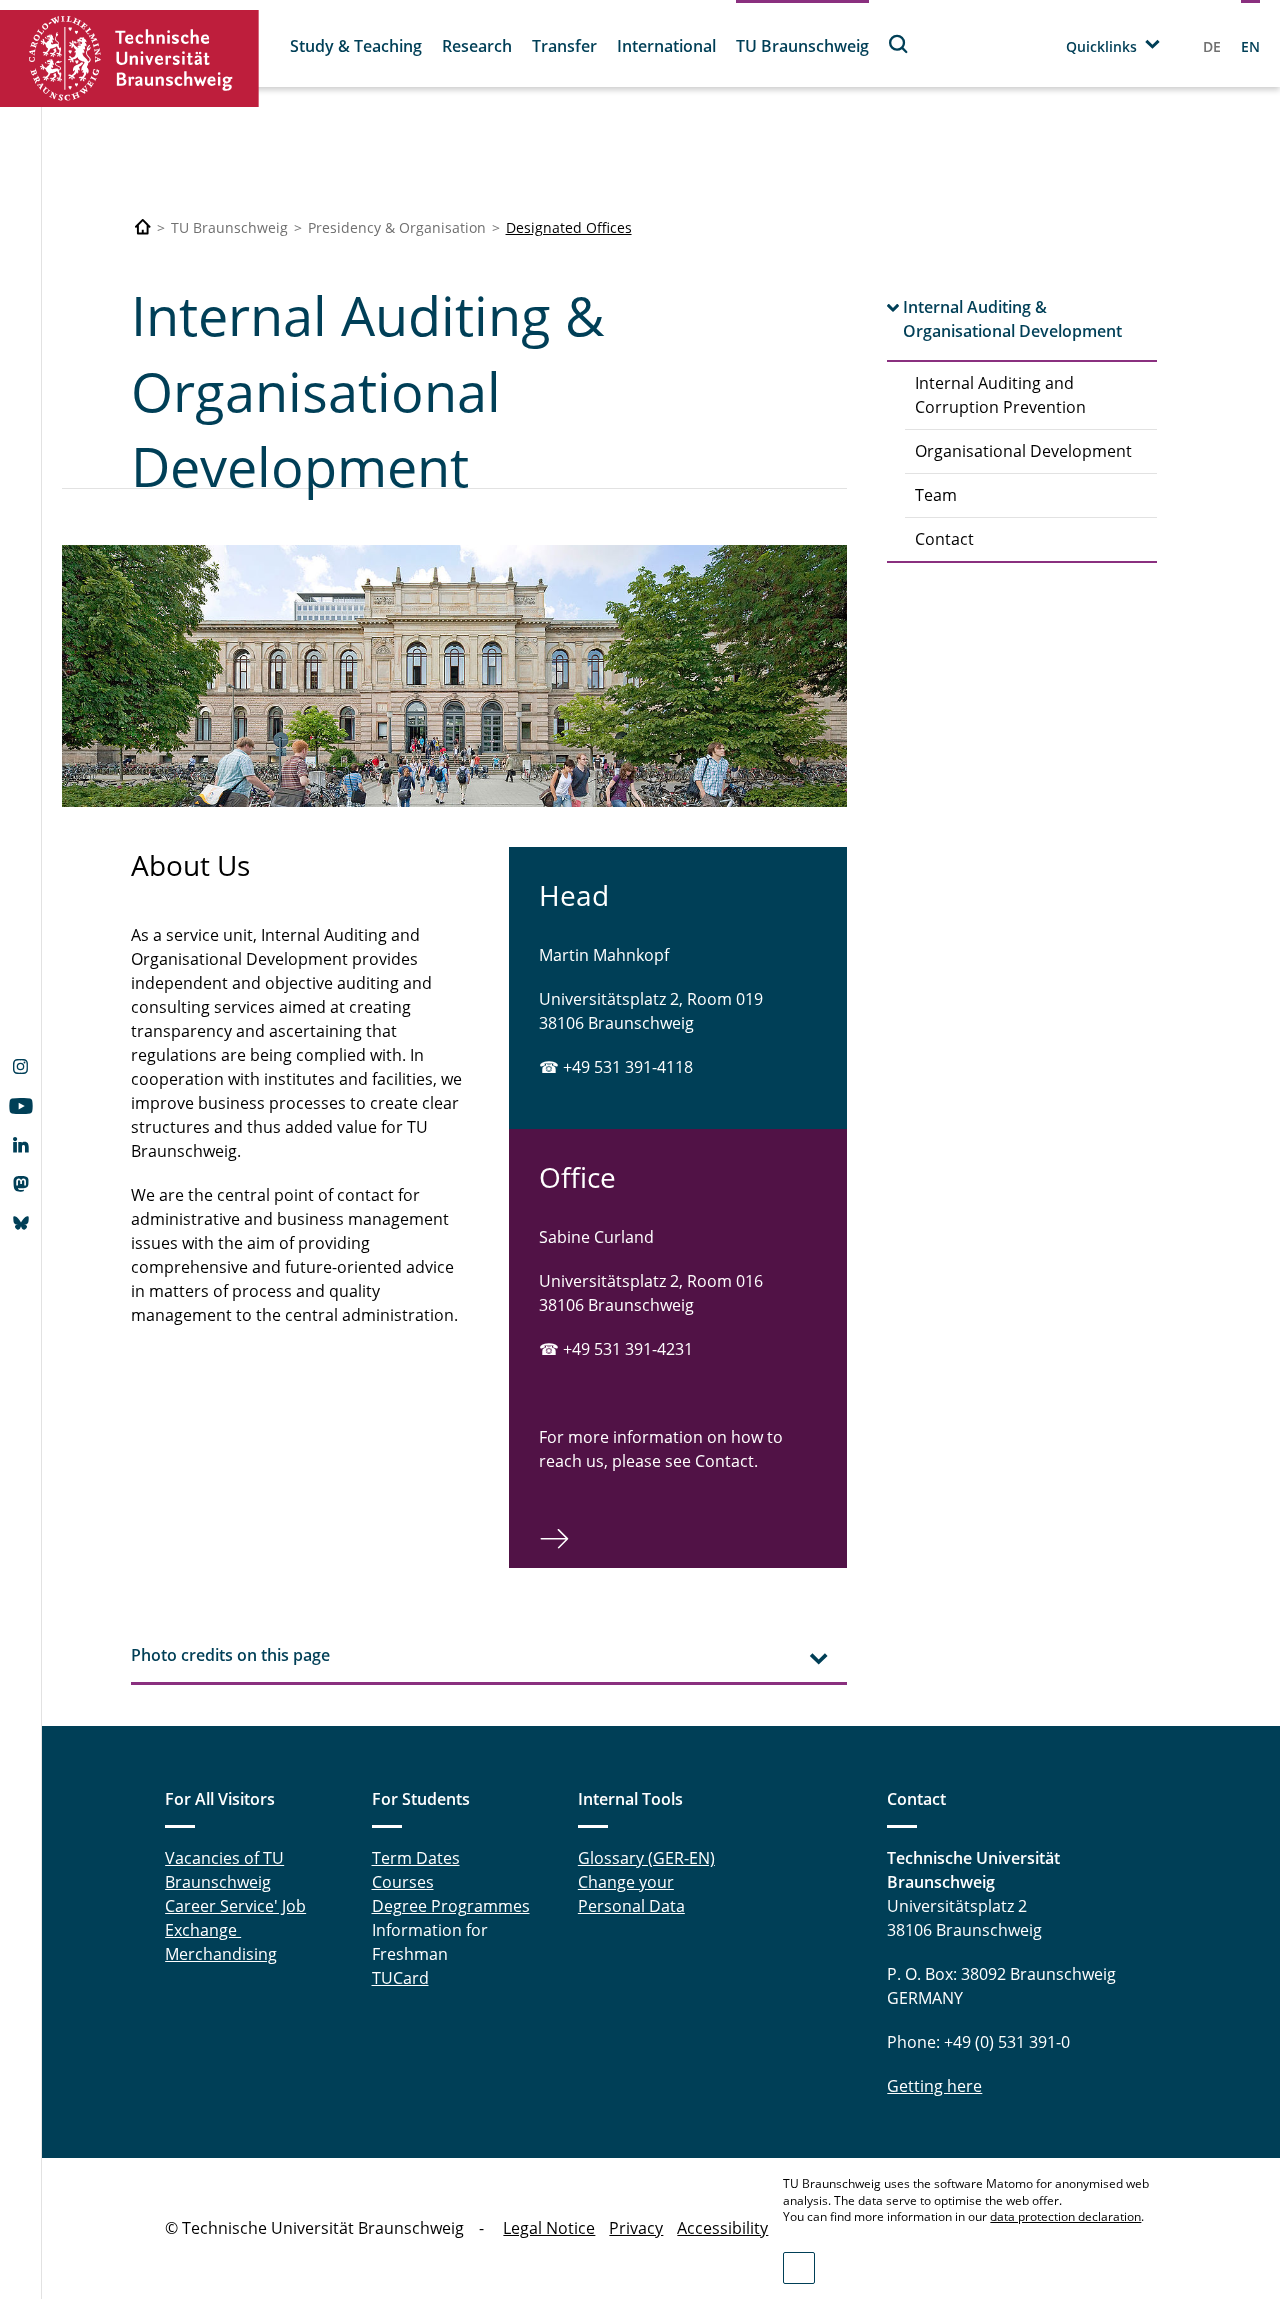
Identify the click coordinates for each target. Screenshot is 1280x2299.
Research (477, 46)
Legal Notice (549, 2228)
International (666, 46)
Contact (944, 539)
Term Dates (416, 1858)
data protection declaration (1065, 2216)
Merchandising (221, 1954)
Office (577, 1177)
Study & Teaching (356, 46)
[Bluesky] (20, 1225)
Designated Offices (569, 227)
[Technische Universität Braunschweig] (130, 58)
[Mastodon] (20, 1186)
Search (899, 43)
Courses (403, 1882)
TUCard (400, 1978)
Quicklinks (1101, 46)
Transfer (564, 46)
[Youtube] (20, 1108)
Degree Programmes (451, 1906)
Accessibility (722, 2228)
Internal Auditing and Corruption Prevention (1000, 395)
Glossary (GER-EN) (646, 1858)
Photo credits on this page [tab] (230, 1655)
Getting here (934, 2086)
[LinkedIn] (20, 1147)
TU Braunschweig (802, 46)
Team (936, 495)
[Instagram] (20, 1069)
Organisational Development (1023, 451)
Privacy (636, 2228)
